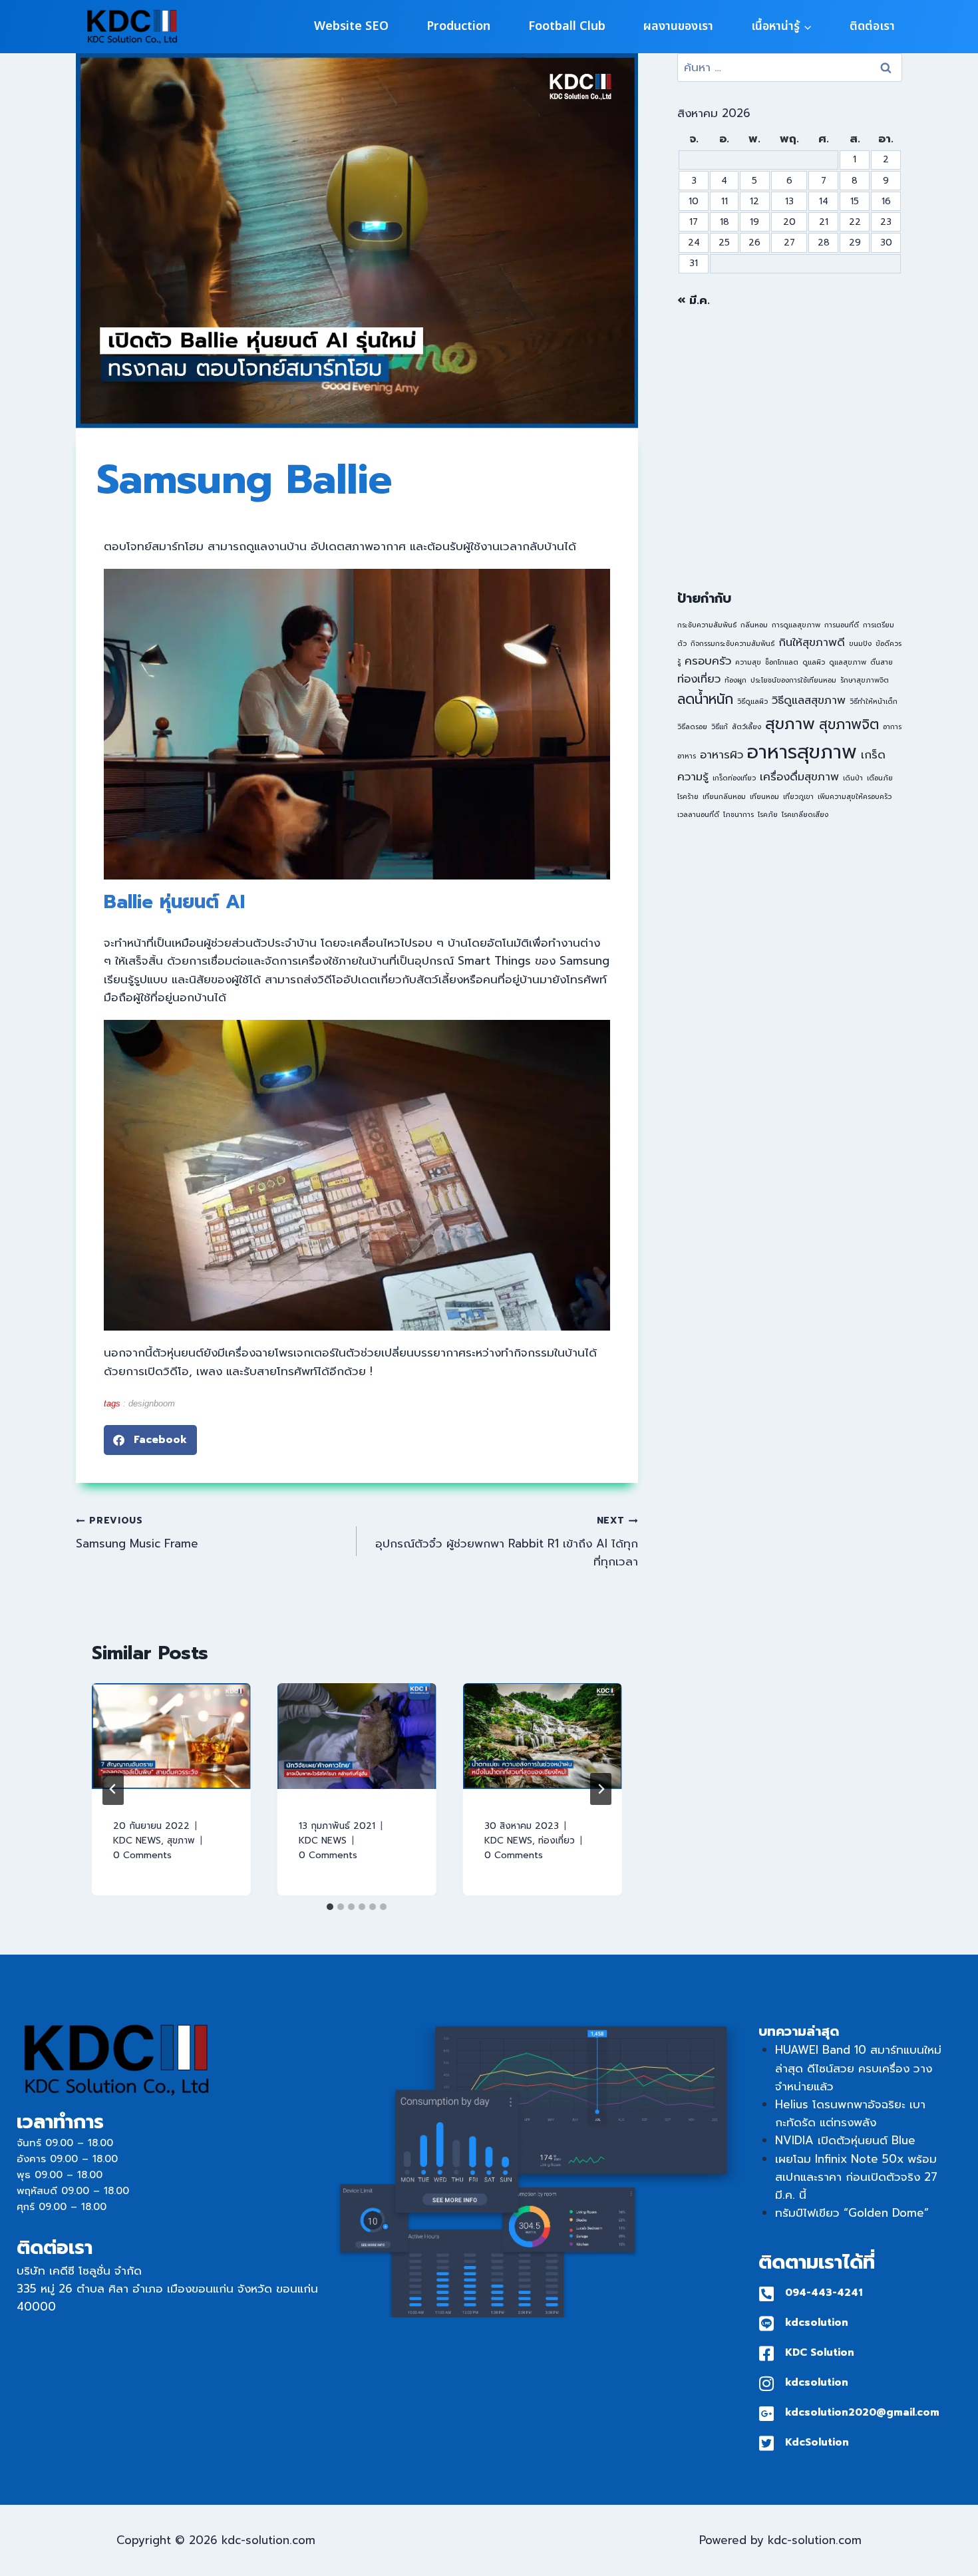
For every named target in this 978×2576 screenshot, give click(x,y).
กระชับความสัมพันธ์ (707, 625)
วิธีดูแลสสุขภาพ (809, 700)
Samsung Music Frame (137, 1533)
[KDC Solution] (767, 2353)
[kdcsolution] (767, 2324)
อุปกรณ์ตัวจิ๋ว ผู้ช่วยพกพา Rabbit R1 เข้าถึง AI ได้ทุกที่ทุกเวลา (506, 1542)
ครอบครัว (708, 661)
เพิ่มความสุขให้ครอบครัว (855, 796)
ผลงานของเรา (678, 26)
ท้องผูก (735, 680)
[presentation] (171, 1736)
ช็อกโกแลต (782, 662)
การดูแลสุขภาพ (796, 625)
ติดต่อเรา (872, 26)
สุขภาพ (181, 1841)
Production (458, 26)
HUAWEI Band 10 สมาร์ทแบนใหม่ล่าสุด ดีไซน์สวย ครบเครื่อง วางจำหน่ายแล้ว (858, 2068)
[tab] (330, 1907)
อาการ (892, 726)
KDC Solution (820, 2352)
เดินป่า (853, 778)
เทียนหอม (764, 796)
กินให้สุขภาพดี (812, 642)
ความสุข (748, 662)
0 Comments (142, 1855)
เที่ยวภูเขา (798, 796)
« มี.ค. (694, 300)
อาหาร (687, 756)
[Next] (601, 1789)
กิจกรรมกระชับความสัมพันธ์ (733, 643)
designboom (152, 1403)
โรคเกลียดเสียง (805, 814)
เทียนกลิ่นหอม (724, 796)
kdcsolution (817, 2323)
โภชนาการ (738, 814)
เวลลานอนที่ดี (698, 814)
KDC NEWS (137, 1841)
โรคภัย (768, 814)
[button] (150, 1440)
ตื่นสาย (882, 662)
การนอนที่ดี (842, 625)
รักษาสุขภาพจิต (865, 680)
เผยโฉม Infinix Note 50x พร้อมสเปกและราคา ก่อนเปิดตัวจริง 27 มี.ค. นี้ (856, 2177)
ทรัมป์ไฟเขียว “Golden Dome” (852, 2213)
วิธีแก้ (720, 726)
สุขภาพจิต (849, 724)
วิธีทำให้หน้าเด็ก (874, 701)
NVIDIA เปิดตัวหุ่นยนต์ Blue (845, 2140)
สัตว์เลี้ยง (746, 726)
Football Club (567, 26)
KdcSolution (817, 2442)
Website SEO (351, 26)
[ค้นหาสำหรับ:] (790, 67)
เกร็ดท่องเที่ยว (734, 778)
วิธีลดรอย (692, 726)
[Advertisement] (790, 449)
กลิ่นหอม (754, 625)
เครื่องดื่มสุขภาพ (799, 777)
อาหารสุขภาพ (802, 752)
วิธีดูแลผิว (752, 701)
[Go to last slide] (113, 1789)
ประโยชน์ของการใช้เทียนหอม (793, 680)
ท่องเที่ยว (557, 1841)
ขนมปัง (860, 643)
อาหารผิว (722, 755)
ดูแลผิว (814, 662)
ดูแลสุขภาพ (848, 662)
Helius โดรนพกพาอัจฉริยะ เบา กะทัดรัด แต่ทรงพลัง (850, 2113)
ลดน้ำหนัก (705, 699)
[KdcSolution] (767, 2443)
